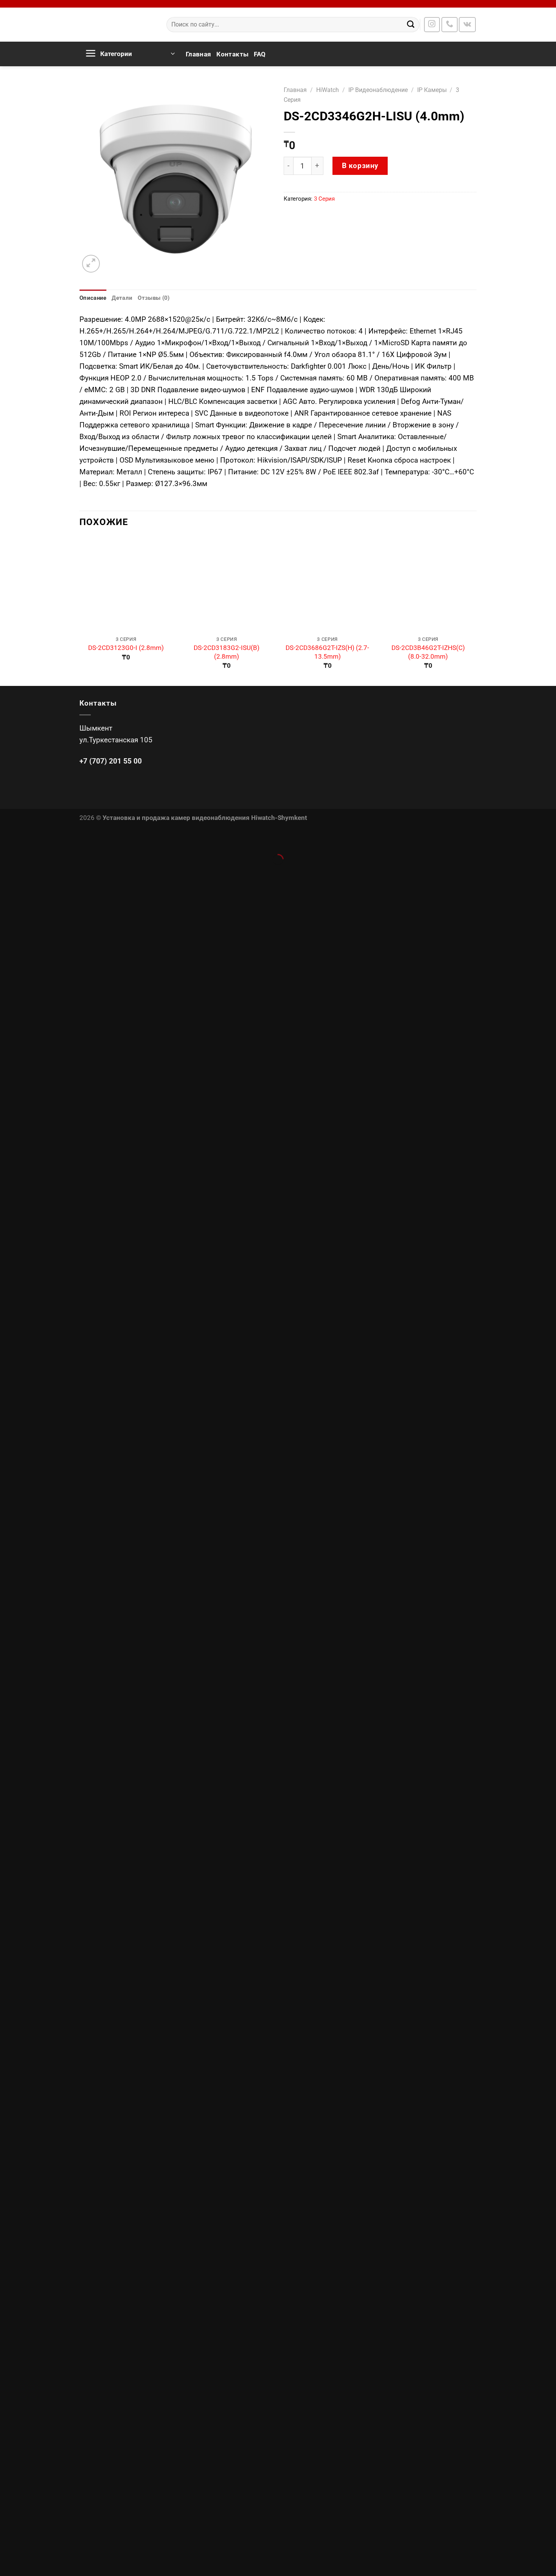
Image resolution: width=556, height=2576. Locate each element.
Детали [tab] (122, 298)
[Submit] (411, 25)
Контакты (232, 54)
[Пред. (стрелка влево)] (9, 874)
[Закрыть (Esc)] (9, 838)
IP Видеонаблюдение (378, 90)
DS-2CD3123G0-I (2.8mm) (126, 648)
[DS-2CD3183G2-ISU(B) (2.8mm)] (227, 585)
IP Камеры (432, 90)
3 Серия (324, 199)
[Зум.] (91, 264)
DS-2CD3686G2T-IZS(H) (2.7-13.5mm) (327, 652)
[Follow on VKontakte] (467, 25)
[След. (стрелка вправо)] (36, 874)
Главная (198, 54)
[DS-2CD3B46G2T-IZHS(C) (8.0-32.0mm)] (428, 585)
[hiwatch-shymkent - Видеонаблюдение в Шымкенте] (117, 25)
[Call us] (450, 25)
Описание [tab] (93, 298)
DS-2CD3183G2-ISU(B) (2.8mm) (227, 652)
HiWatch (328, 90)
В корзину (360, 166)
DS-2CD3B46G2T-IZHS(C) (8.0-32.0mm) (428, 652)
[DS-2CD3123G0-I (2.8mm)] (126, 585)
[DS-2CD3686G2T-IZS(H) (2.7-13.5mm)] (327, 585)
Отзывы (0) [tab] (154, 298)
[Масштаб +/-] (36, 838)
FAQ (260, 54)
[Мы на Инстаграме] (432, 25)
